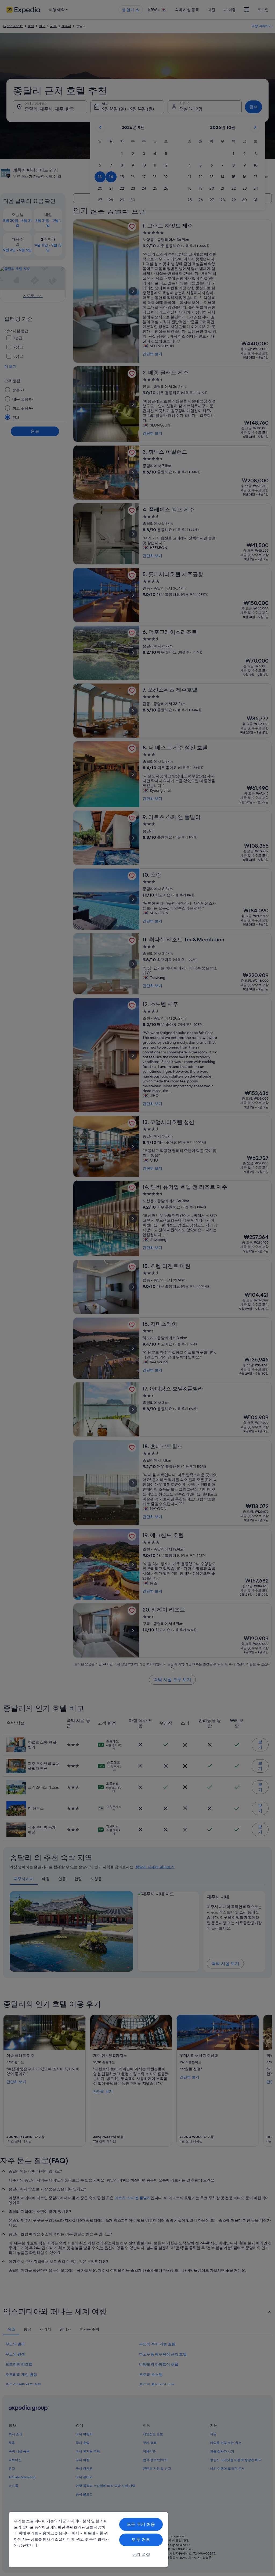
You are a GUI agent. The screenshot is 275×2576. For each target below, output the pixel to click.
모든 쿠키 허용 (141, 2524)
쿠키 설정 (141, 2554)
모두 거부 (141, 2540)
